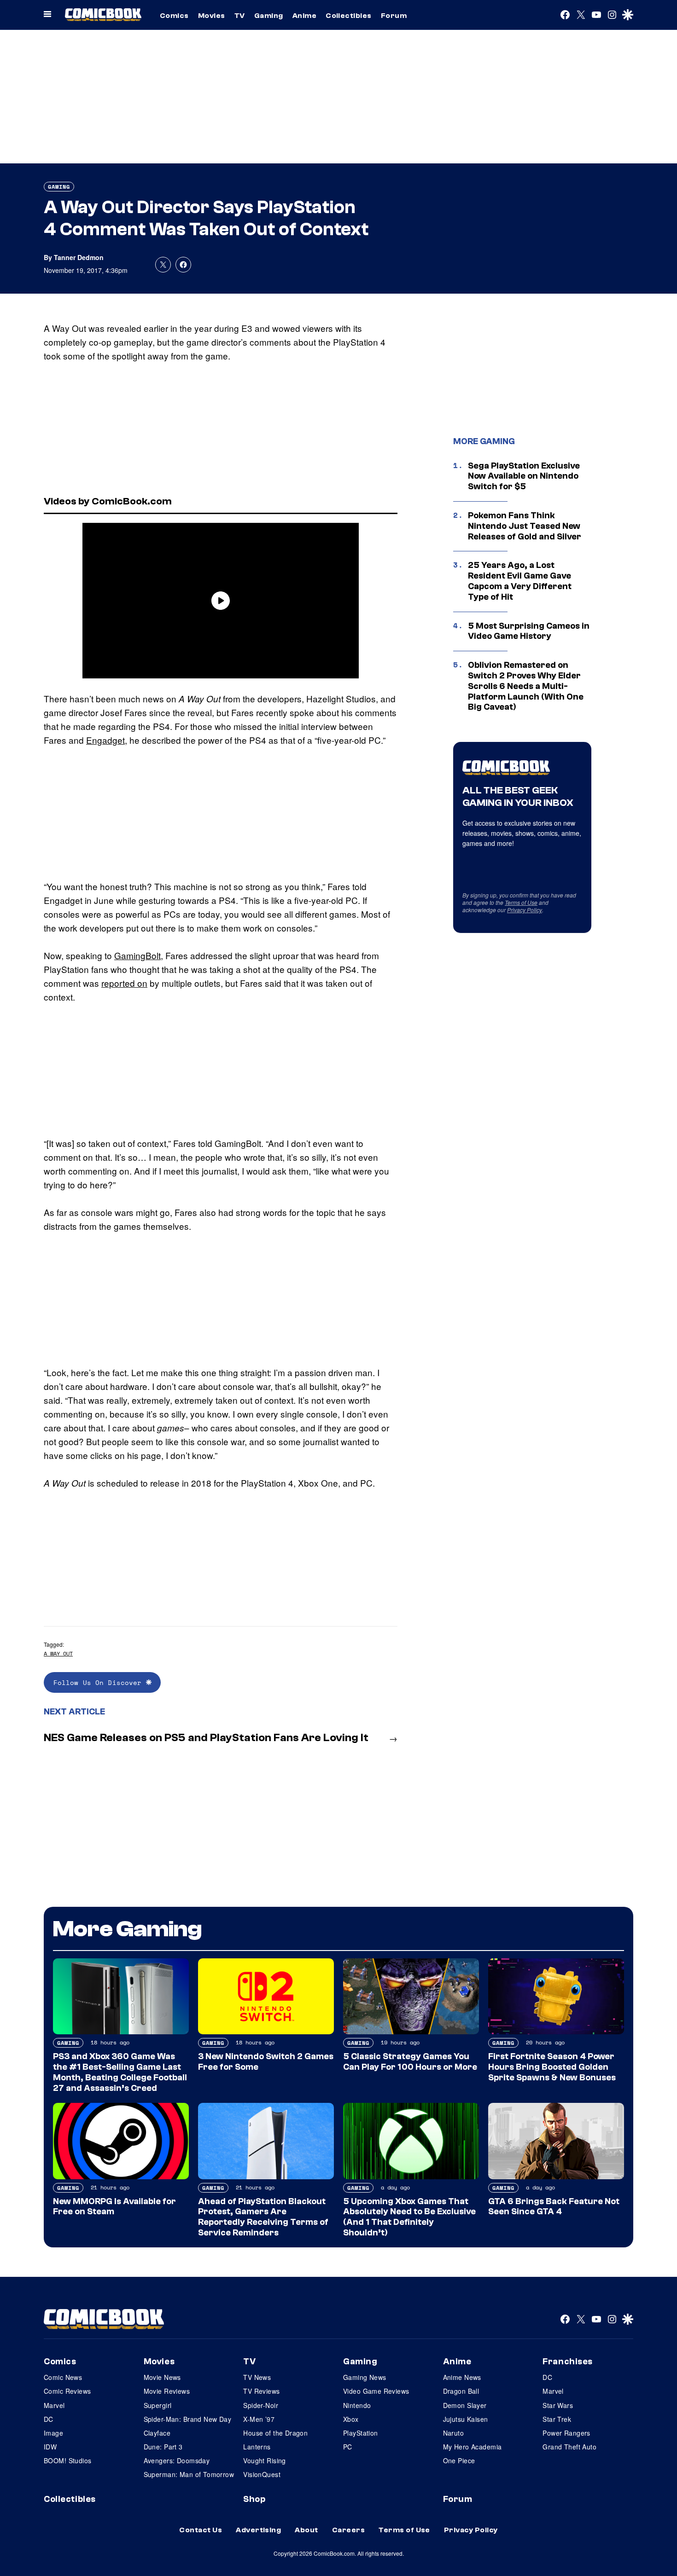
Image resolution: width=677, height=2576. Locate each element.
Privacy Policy (525, 910)
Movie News (162, 2377)
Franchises (568, 2362)
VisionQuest (262, 2474)
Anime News (462, 2377)
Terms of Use (521, 902)
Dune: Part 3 (163, 2447)
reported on (124, 983)
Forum (394, 16)
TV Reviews (261, 2391)
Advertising (258, 2530)
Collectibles (349, 16)
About (306, 2530)
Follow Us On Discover (100, 1682)
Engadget (105, 740)
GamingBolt (137, 955)
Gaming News (365, 2377)
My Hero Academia (473, 2447)
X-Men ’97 (259, 2419)
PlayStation (361, 2433)
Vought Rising (264, 2460)
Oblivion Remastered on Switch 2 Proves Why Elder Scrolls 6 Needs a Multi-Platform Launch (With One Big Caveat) (526, 686)
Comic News (63, 2377)
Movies (212, 16)
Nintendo (357, 2405)
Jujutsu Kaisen (466, 2419)
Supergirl (158, 2405)
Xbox (351, 2419)
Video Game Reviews (376, 2391)
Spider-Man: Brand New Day (188, 2419)
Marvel (54, 2405)
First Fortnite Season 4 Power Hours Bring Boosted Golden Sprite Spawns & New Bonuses (552, 2067)
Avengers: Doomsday (177, 2460)
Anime (304, 16)
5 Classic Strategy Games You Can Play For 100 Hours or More (410, 2062)
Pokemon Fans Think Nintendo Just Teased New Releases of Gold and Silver (525, 526)
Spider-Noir (261, 2405)
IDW (50, 2447)
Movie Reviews (167, 2391)
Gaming (269, 16)
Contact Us (201, 2530)
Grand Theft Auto (569, 2447)
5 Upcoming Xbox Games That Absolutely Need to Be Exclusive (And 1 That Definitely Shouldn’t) (409, 2217)
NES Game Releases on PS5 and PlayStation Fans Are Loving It (206, 1738)
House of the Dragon (275, 2433)
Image (53, 2433)
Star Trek (557, 2419)
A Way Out (58, 1653)
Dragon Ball (461, 2391)
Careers (348, 2530)
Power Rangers (566, 2433)
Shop (254, 2499)
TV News (257, 2377)
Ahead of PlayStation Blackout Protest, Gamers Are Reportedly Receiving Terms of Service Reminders (263, 2217)
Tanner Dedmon (79, 257)
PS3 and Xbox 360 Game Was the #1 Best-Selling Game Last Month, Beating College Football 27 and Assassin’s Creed (120, 2072)
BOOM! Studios (67, 2460)
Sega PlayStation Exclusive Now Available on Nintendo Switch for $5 (524, 476)
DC (49, 2419)
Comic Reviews (67, 2391)
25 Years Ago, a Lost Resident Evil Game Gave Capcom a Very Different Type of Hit (520, 581)
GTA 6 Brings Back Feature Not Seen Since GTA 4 (554, 2207)
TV (240, 16)
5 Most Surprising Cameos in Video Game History (529, 631)
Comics (174, 16)
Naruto (454, 2433)
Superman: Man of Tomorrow (189, 2474)
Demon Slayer (465, 2405)
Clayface (157, 2433)
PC (348, 2447)
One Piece (459, 2460)
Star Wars (558, 2405)
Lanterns (257, 2447)
